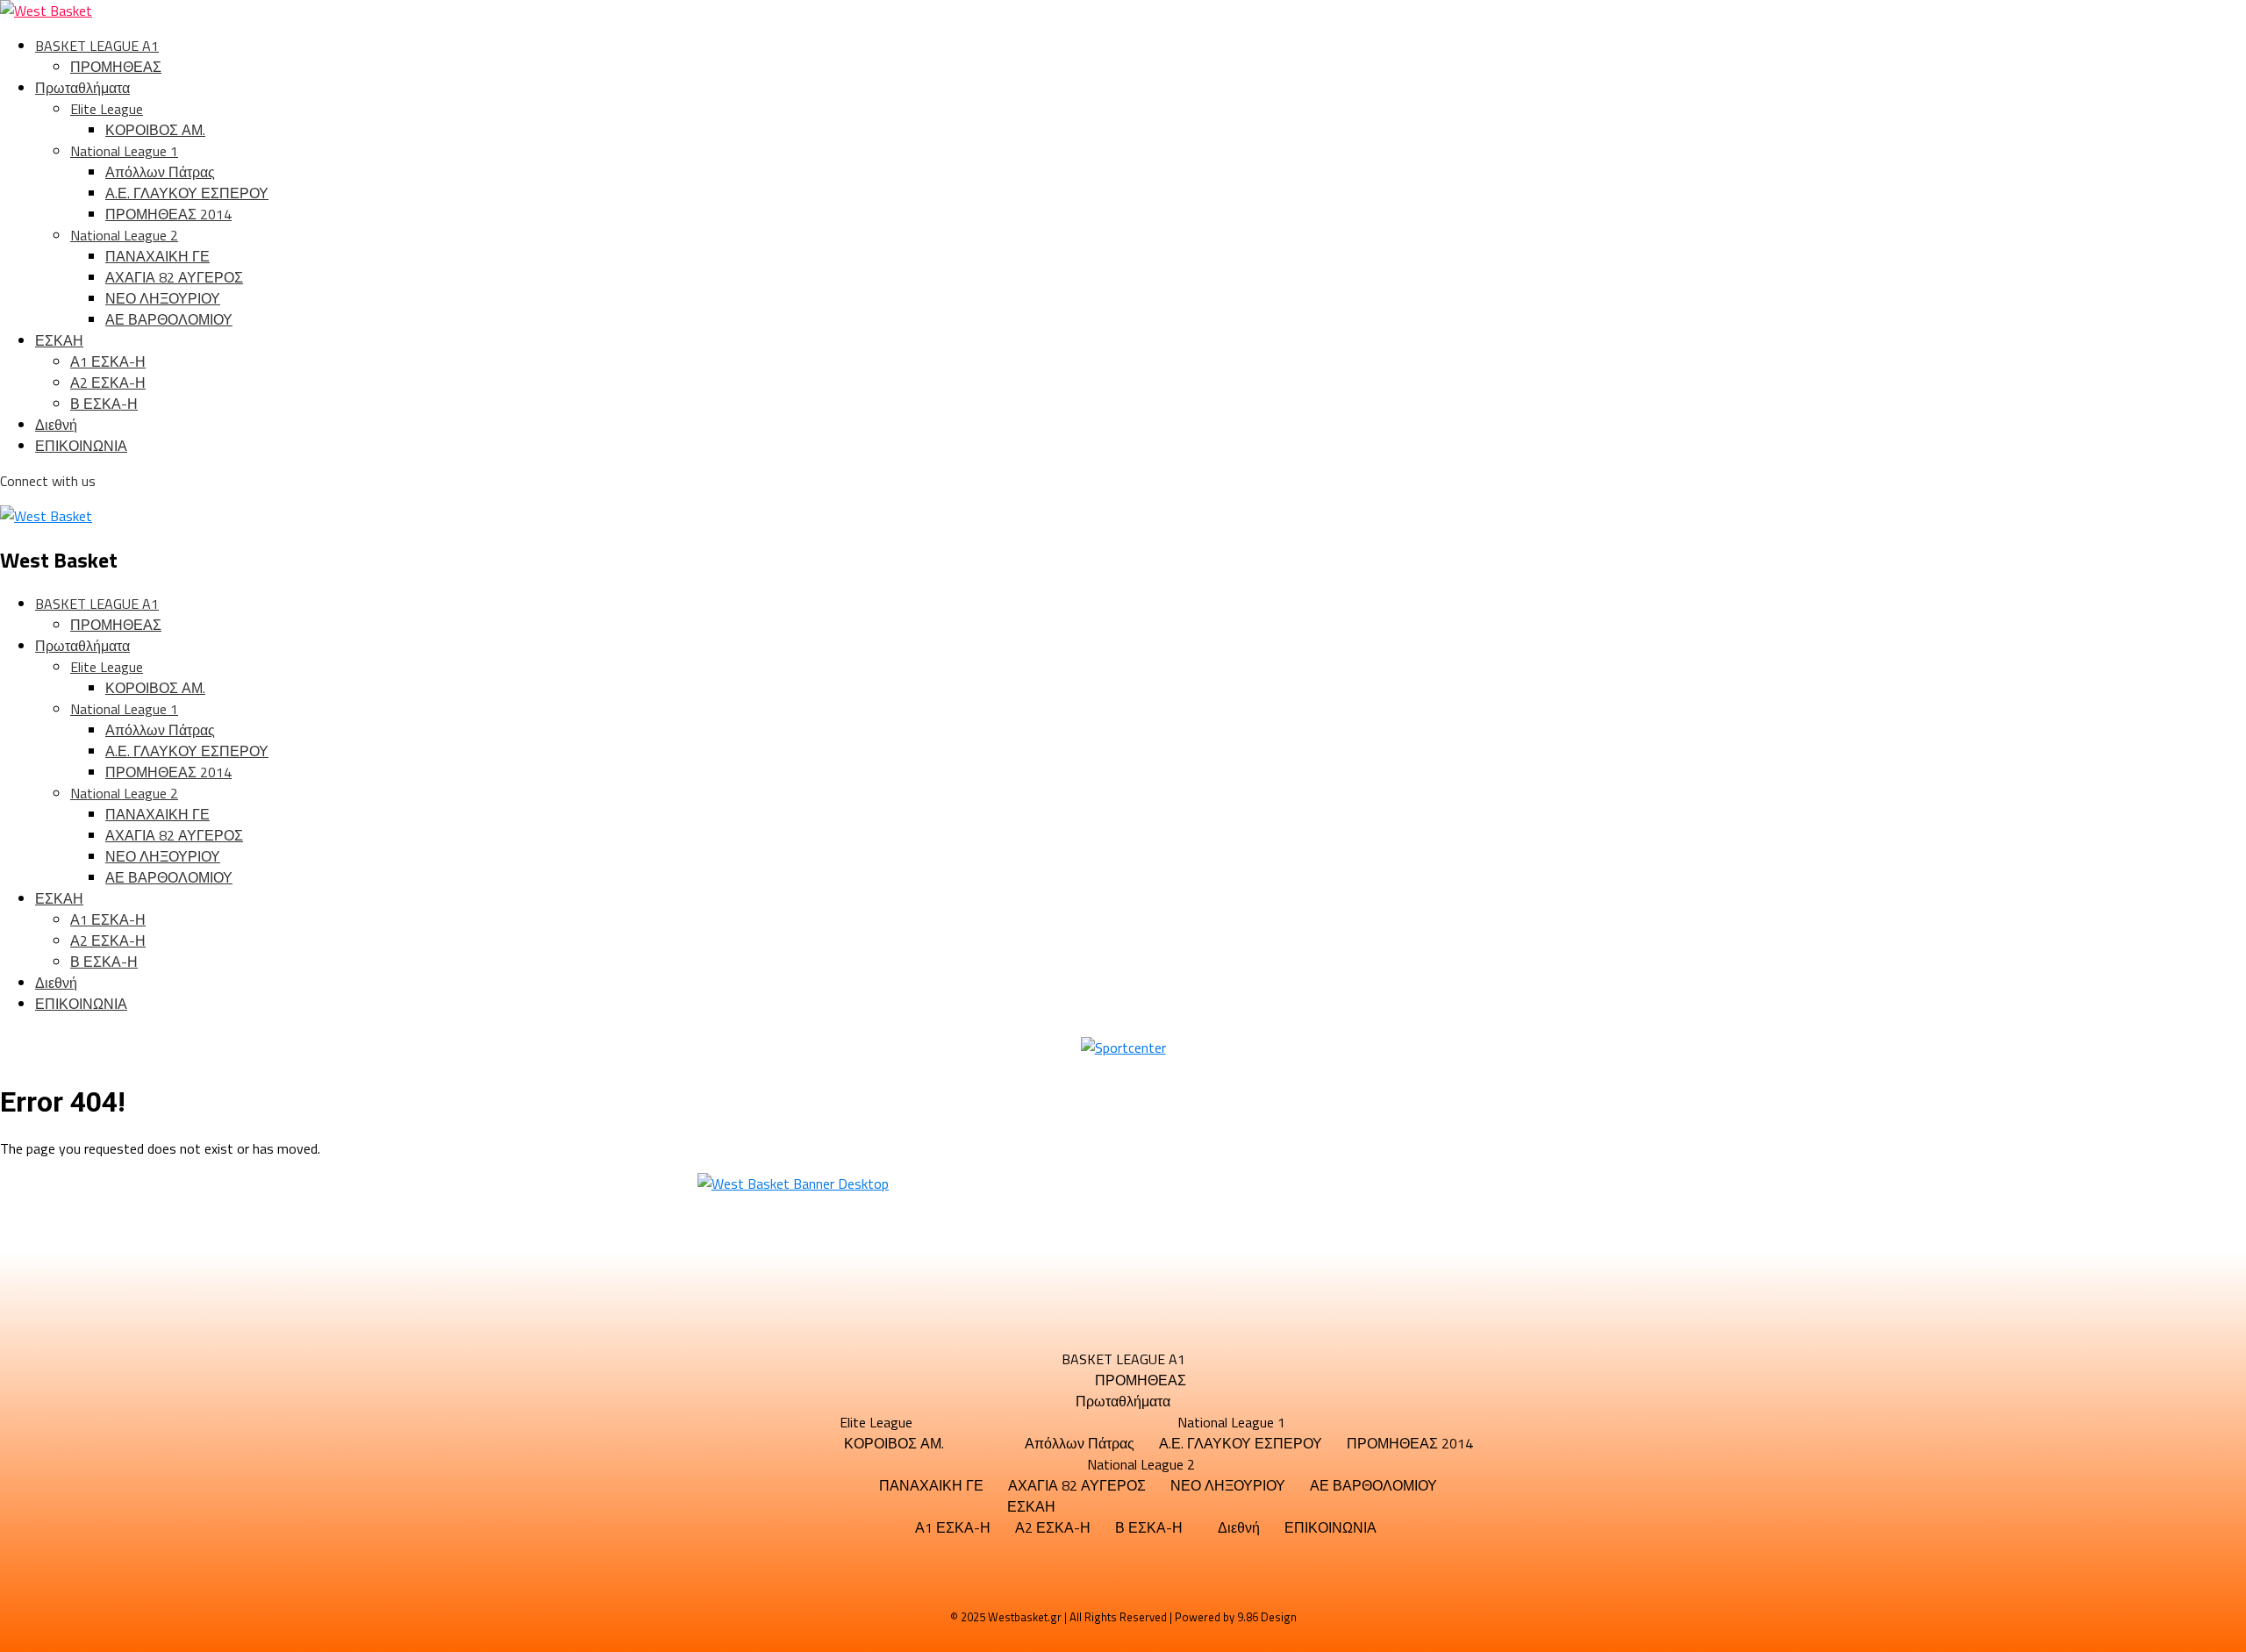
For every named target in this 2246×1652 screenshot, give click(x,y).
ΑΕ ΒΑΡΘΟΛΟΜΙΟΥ (169, 319)
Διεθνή (56, 425)
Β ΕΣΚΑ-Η (104, 404)
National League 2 (124, 235)
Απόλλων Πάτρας (160, 172)
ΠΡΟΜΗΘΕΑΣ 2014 (168, 214)
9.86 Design (1267, 1617)
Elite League (107, 109)
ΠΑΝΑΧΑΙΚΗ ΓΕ (157, 256)
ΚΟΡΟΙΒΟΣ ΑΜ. (155, 130)
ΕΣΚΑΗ (59, 340)
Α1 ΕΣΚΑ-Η (108, 361)
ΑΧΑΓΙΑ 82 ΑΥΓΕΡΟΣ (174, 277)
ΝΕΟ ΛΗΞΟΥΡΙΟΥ (163, 298)
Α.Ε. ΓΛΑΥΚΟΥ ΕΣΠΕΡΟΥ (187, 193)
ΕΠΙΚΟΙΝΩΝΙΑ (81, 446)
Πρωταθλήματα (82, 88)
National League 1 (124, 151)
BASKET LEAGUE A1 (97, 46)
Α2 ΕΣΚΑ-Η (108, 383)
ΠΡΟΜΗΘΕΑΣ (116, 67)
